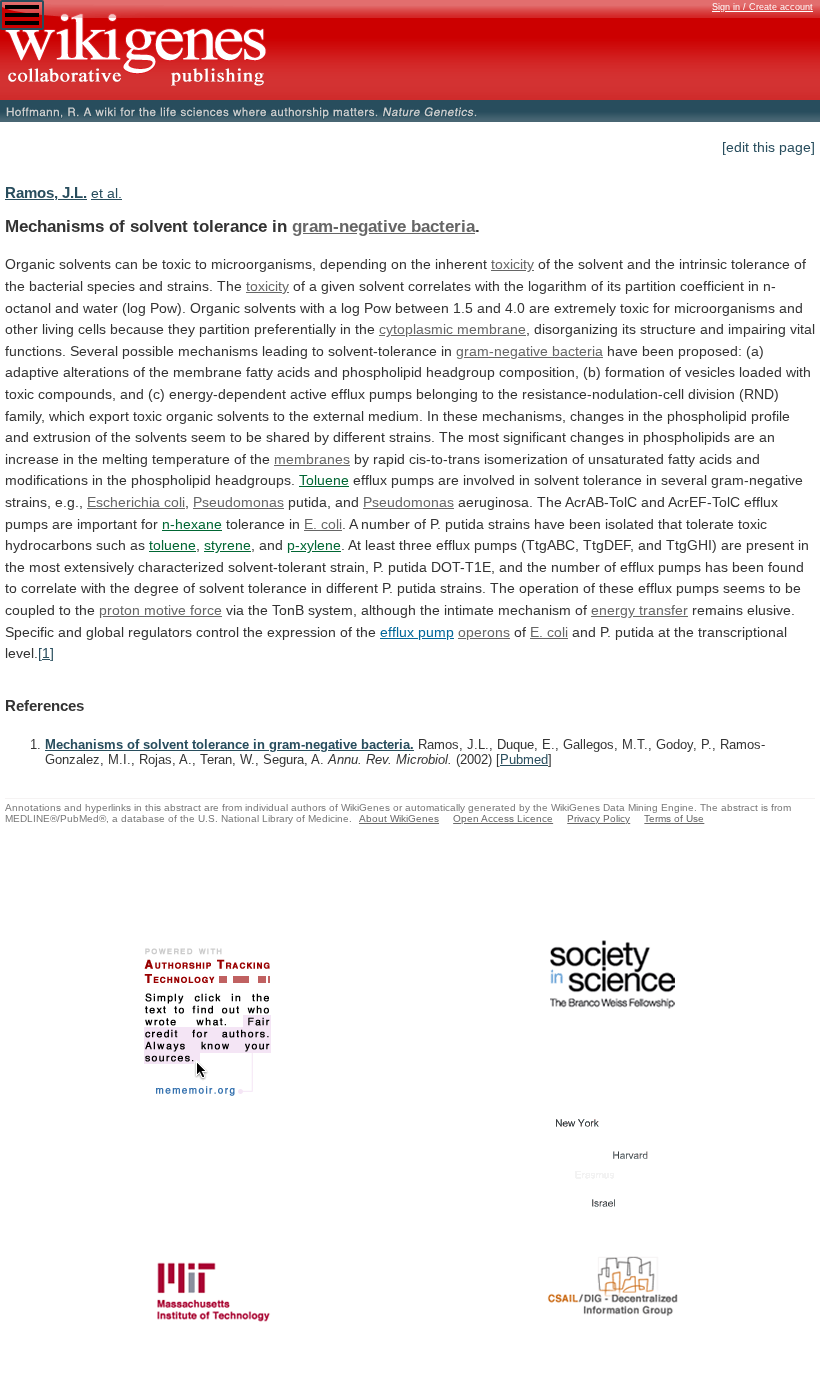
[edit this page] (768, 147)
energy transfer (639, 610)
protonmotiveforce (160, 610)
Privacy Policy (598, 818)
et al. (106, 193)
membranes (312, 459)
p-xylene (314, 545)
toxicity (512, 264)
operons (484, 632)
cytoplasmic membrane (452, 329)
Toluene (324, 480)
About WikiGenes (399, 818)
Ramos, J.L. (46, 192)
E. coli (323, 524)
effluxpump (417, 632)
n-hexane (192, 524)
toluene (172, 545)
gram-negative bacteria (383, 226)
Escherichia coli (136, 502)
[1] (46, 653)
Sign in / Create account (762, 7)
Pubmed (524, 759)
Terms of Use (674, 818)
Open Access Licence (503, 818)
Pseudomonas (238, 502)
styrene (227, 545)
